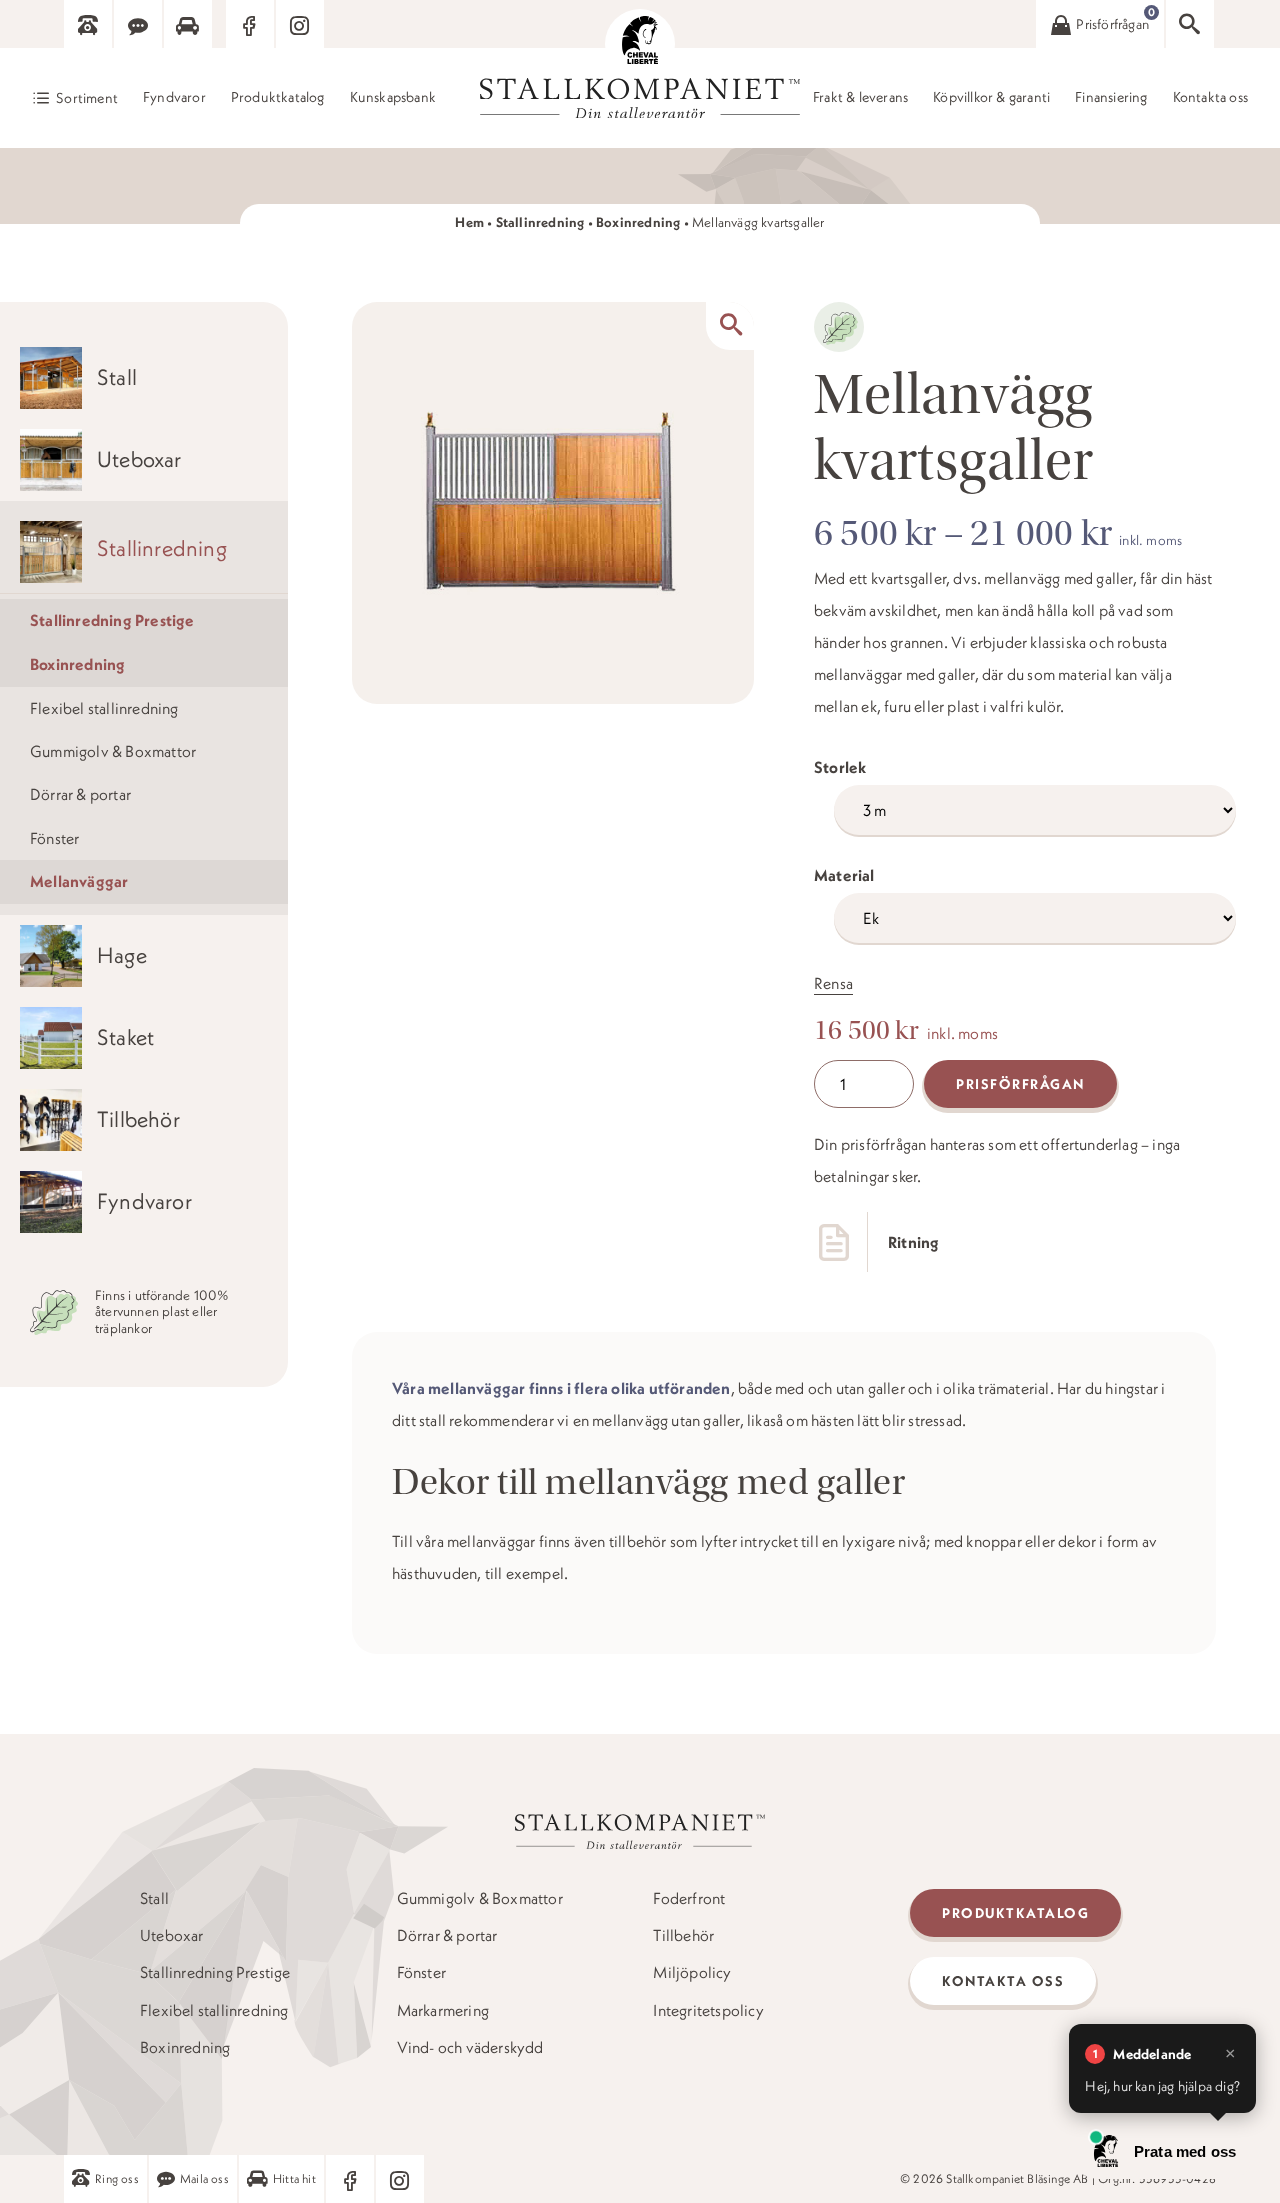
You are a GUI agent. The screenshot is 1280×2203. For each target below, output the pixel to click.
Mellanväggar (79, 881)
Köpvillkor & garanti (991, 97)
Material (844, 875)
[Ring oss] (88, 24)
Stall (154, 1898)
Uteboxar (172, 1935)
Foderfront (689, 1898)
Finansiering (1111, 97)
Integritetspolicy (708, 2010)
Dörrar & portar (80, 794)
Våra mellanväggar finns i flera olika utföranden (561, 1388)
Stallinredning (540, 222)
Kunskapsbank (393, 97)
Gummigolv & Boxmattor (113, 751)
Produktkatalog (278, 97)
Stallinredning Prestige (112, 620)
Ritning (913, 1242)
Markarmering (443, 2010)
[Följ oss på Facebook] (250, 24)
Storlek (840, 767)
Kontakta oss (1210, 97)
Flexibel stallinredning (104, 708)
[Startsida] (640, 44)
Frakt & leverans (860, 97)
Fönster (54, 838)
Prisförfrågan (1020, 1084)
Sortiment (87, 98)
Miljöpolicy (692, 1972)
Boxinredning (638, 222)
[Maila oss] (138, 24)
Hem (469, 222)
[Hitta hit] (188, 24)
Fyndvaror (174, 97)
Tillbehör (683, 1935)
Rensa (833, 983)
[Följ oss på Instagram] (300, 24)
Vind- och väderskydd (470, 2047)
